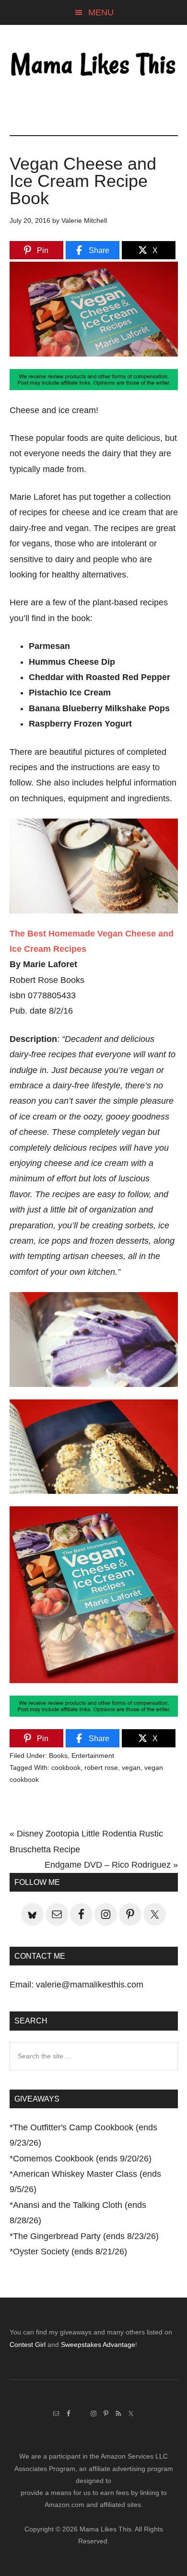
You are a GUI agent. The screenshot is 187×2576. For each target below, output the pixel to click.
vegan (131, 1767)
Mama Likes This (94, 66)
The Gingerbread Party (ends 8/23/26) (86, 2236)
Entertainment (93, 1756)
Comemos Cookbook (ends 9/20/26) (82, 2159)
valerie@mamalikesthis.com (90, 1985)
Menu (101, 12)
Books (58, 1756)
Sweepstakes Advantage (98, 2345)
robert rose (101, 1767)
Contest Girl (28, 2345)
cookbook (66, 1767)
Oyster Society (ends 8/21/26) (70, 2252)
